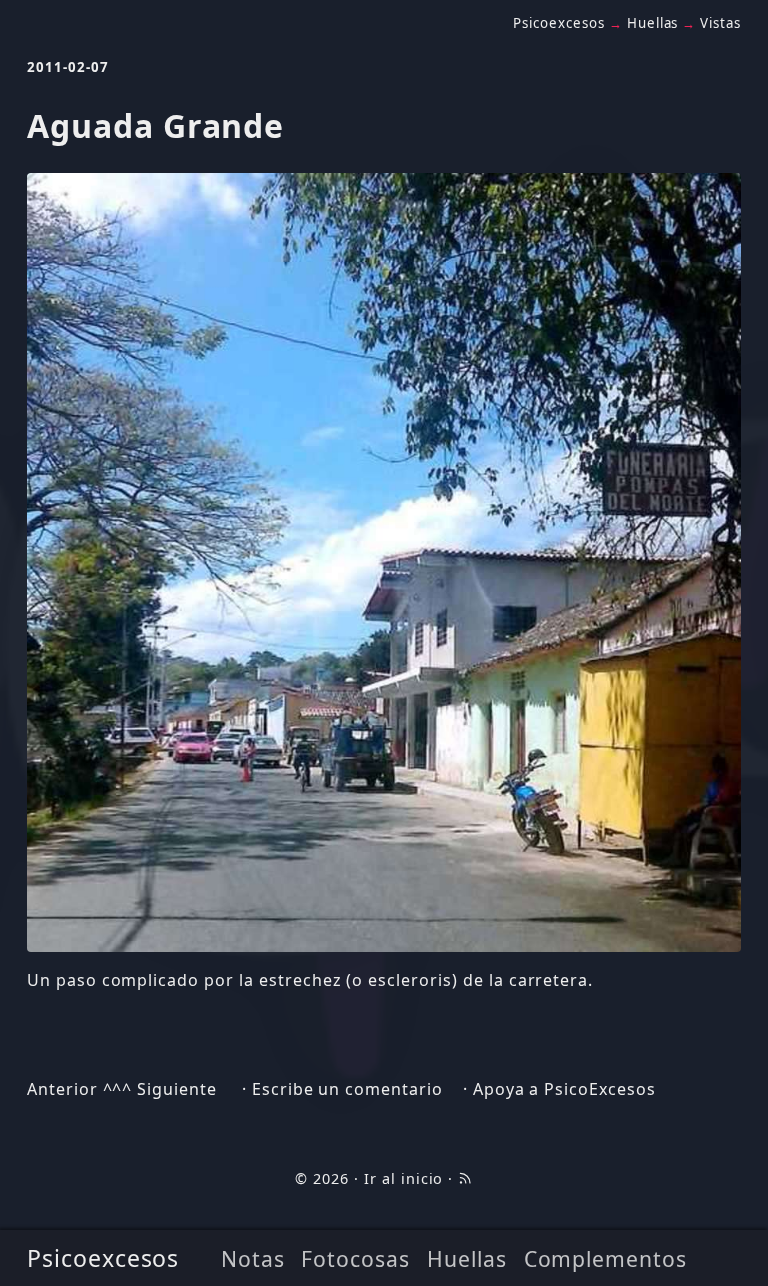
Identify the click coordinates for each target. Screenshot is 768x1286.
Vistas (720, 23)
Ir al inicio (404, 1178)
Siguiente (177, 1089)
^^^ (118, 1089)
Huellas (467, 1258)
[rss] (465, 1178)
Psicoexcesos (103, 1258)
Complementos (606, 1258)
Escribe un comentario (347, 1089)
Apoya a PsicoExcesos (564, 1089)
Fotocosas (355, 1258)
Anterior (62, 1089)
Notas (253, 1258)
